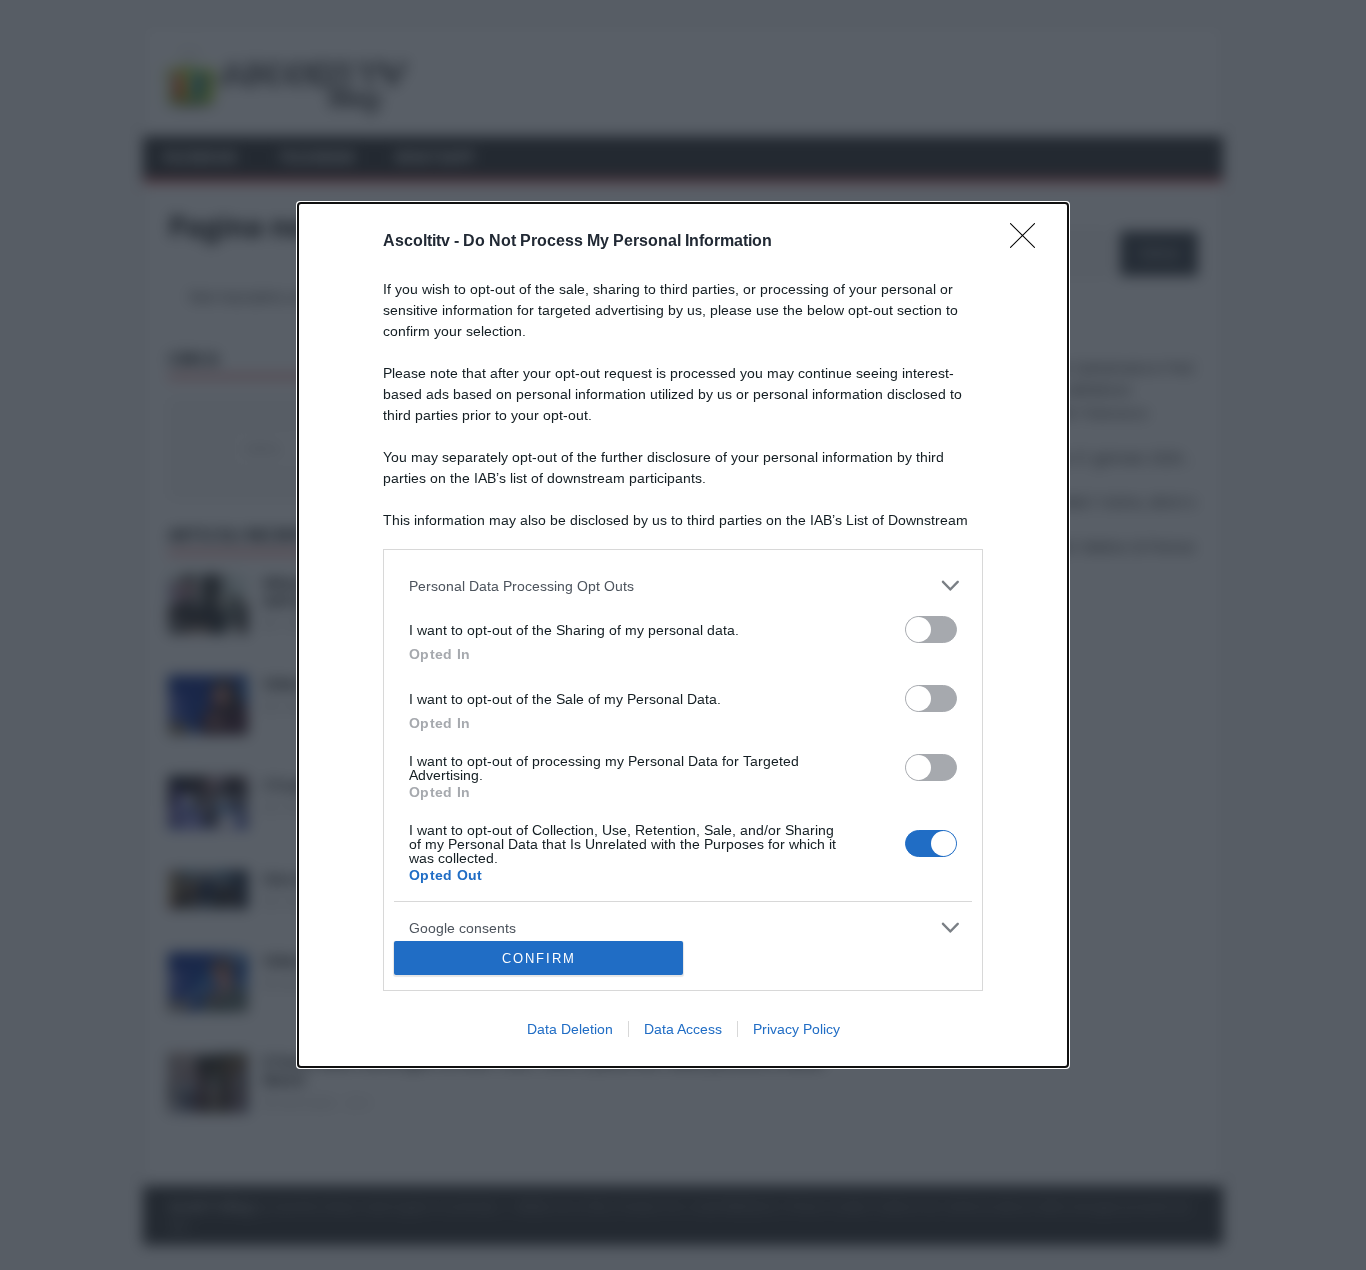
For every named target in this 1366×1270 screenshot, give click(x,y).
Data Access (683, 1029)
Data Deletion (570, 1029)
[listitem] (683, 585)
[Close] (1029, 242)
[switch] (931, 629)
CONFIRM (539, 958)
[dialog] (683, 635)
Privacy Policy (796, 1029)
